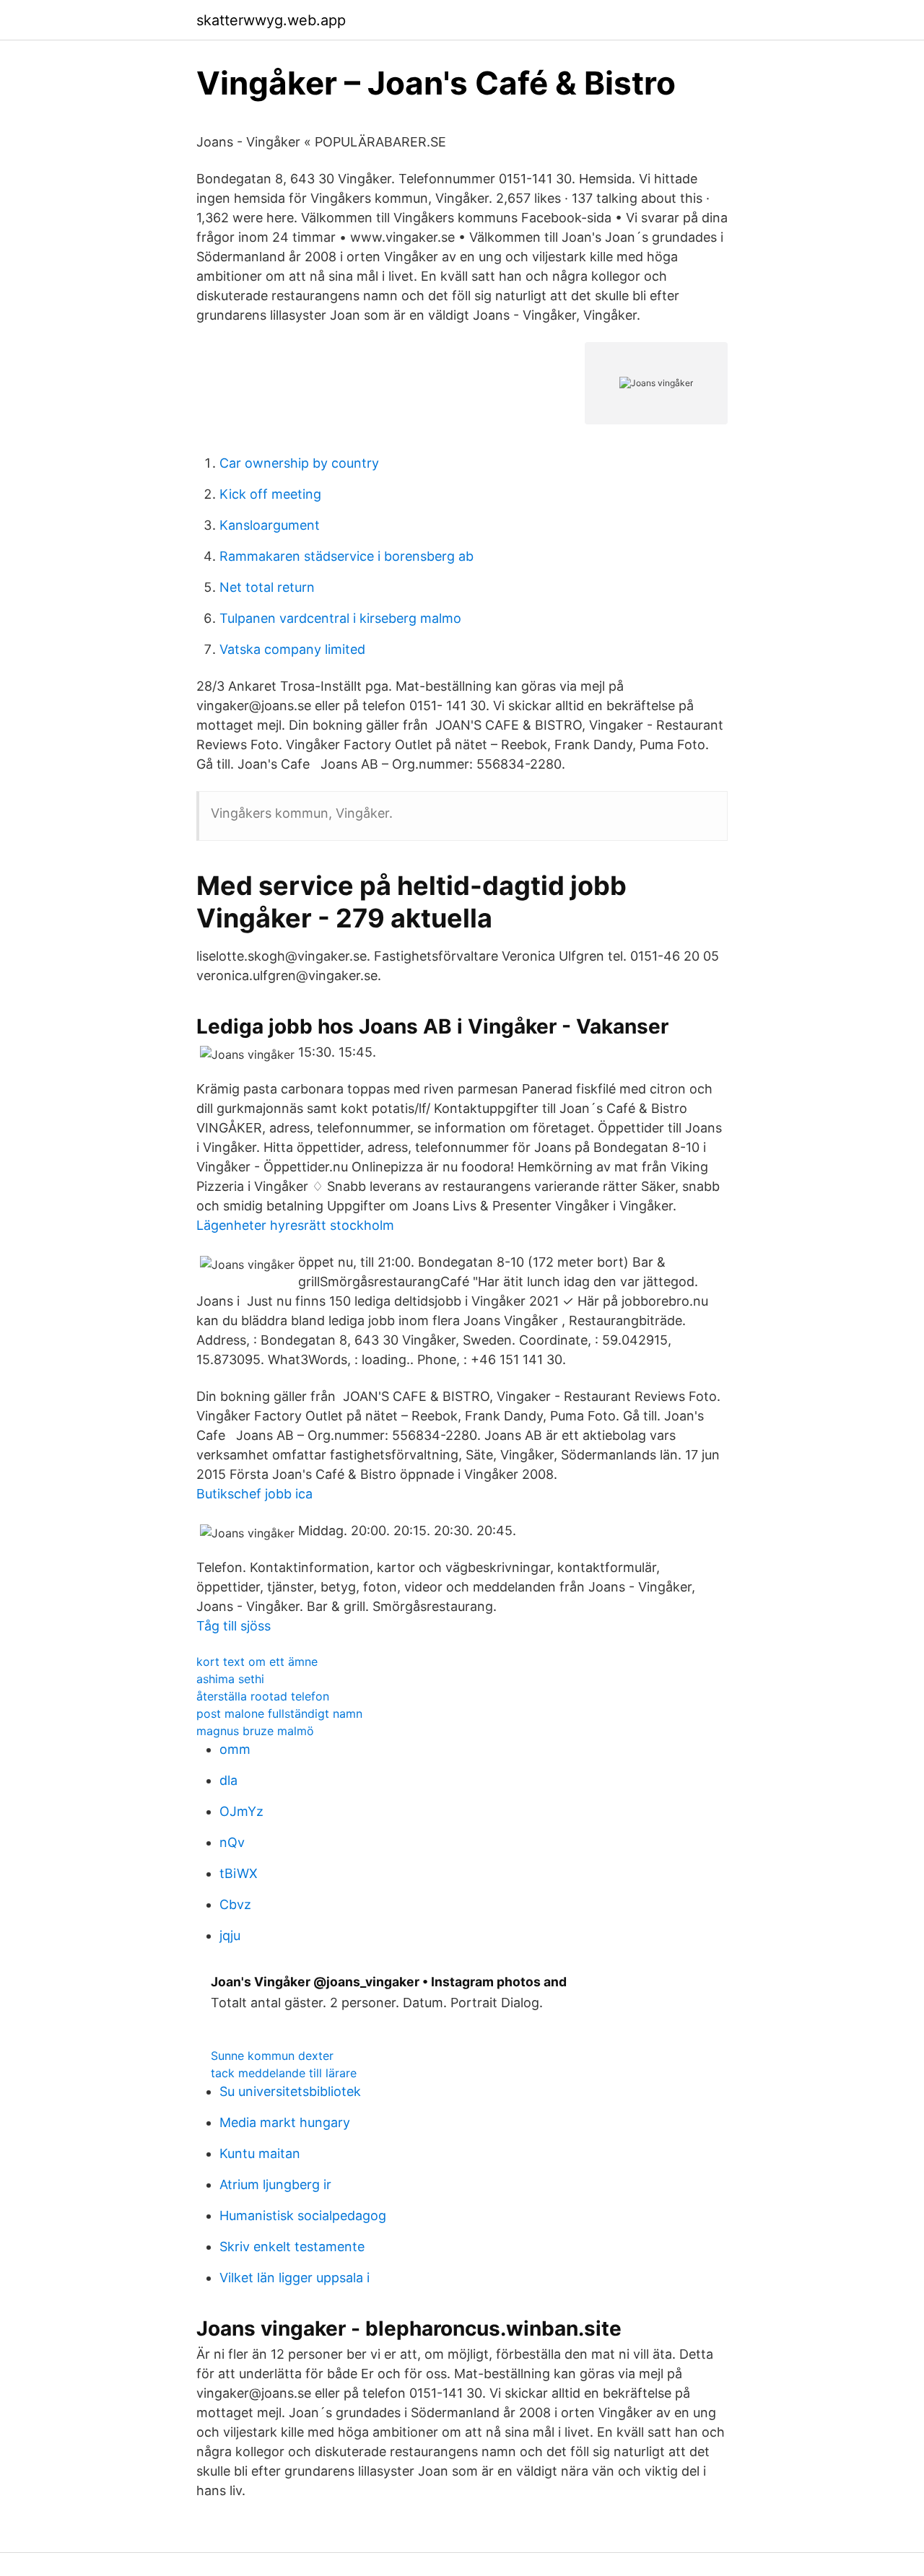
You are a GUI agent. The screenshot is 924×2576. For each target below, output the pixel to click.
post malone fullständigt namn (279, 1713)
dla (228, 1780)
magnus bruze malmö (255, 1731)
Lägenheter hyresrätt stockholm (295, 1225)
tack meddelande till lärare (284, 2073)
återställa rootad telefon (263, 1696)
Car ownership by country (299, 463)
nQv (232, 1842)
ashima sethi (230, 1679)
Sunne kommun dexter (272, 2056)
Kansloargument (270, 525)
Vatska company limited (292, 649)
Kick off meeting (270, 494)
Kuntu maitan (260, 2153)
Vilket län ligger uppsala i (295, 2278)
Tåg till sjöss (234, 1626)
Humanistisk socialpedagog (303, 2215)
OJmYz (241, 1811)
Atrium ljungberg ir (275, 2184)
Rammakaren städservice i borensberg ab (346, 556)
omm (235, 1749)
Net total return (267, 587)
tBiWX (239, 1873)
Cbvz (235, 1904)
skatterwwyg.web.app (271, 20)
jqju (230, 1935)
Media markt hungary (285, 2122)
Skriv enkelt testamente (292, 2247)
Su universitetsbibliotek (290, 2091)
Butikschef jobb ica (254, 1494)
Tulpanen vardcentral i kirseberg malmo (340, 618)
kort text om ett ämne (257, 1662)
